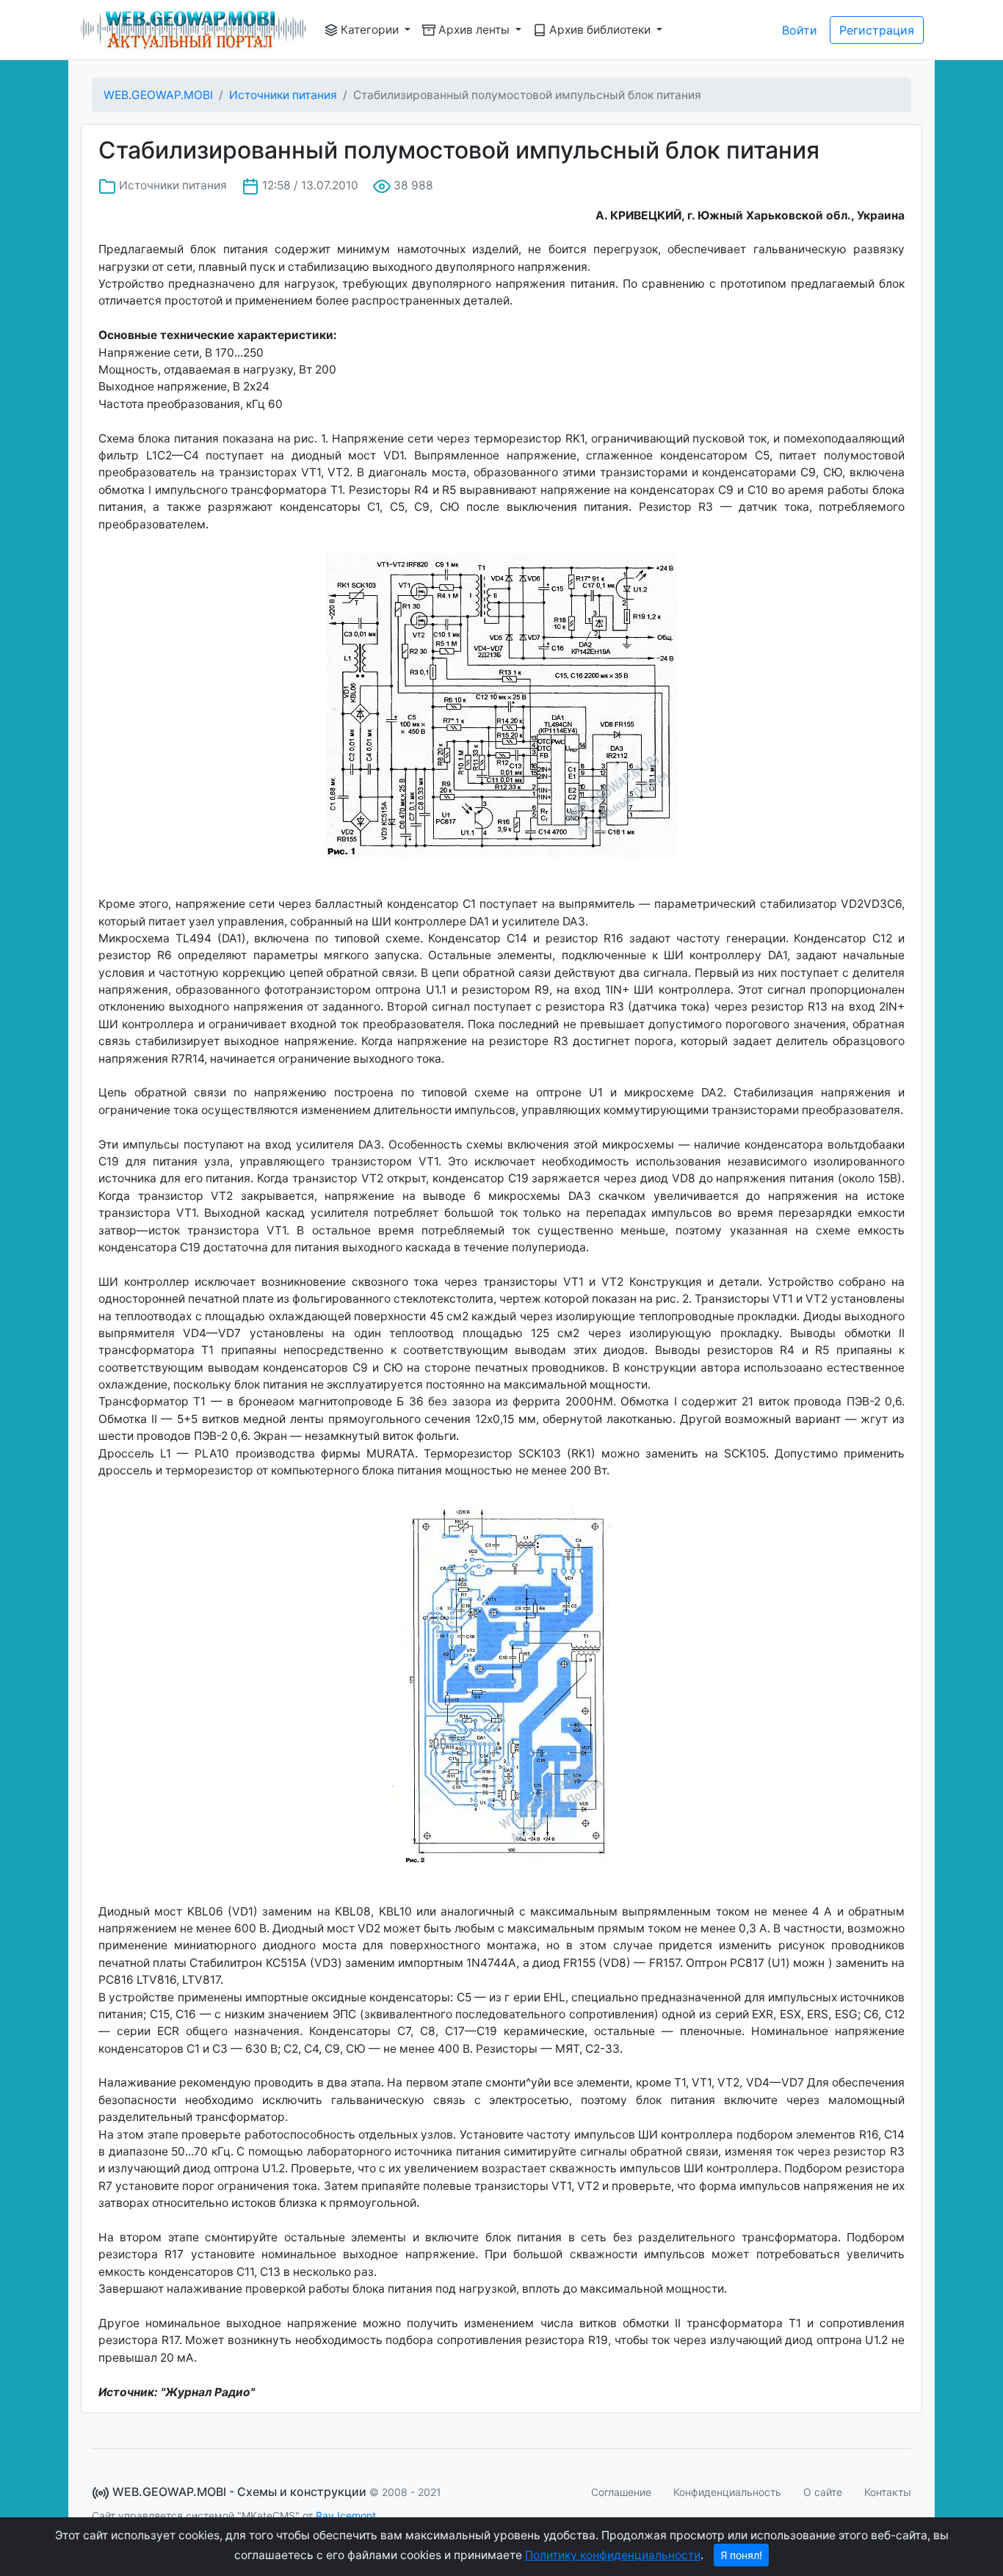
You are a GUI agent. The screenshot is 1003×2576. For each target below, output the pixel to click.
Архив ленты (474, 30)
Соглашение (621, 2492)
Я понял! (741, 2555)
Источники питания (283, 95)
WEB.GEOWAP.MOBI (158, 95)
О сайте (823, 2492)
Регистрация (877, 30)
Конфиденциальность (727, 2492)
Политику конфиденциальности (613, 2555)
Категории (370, 30)
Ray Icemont (346, 2515)
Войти (800, 30)
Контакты (888, 2492)
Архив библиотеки (600, 30)
